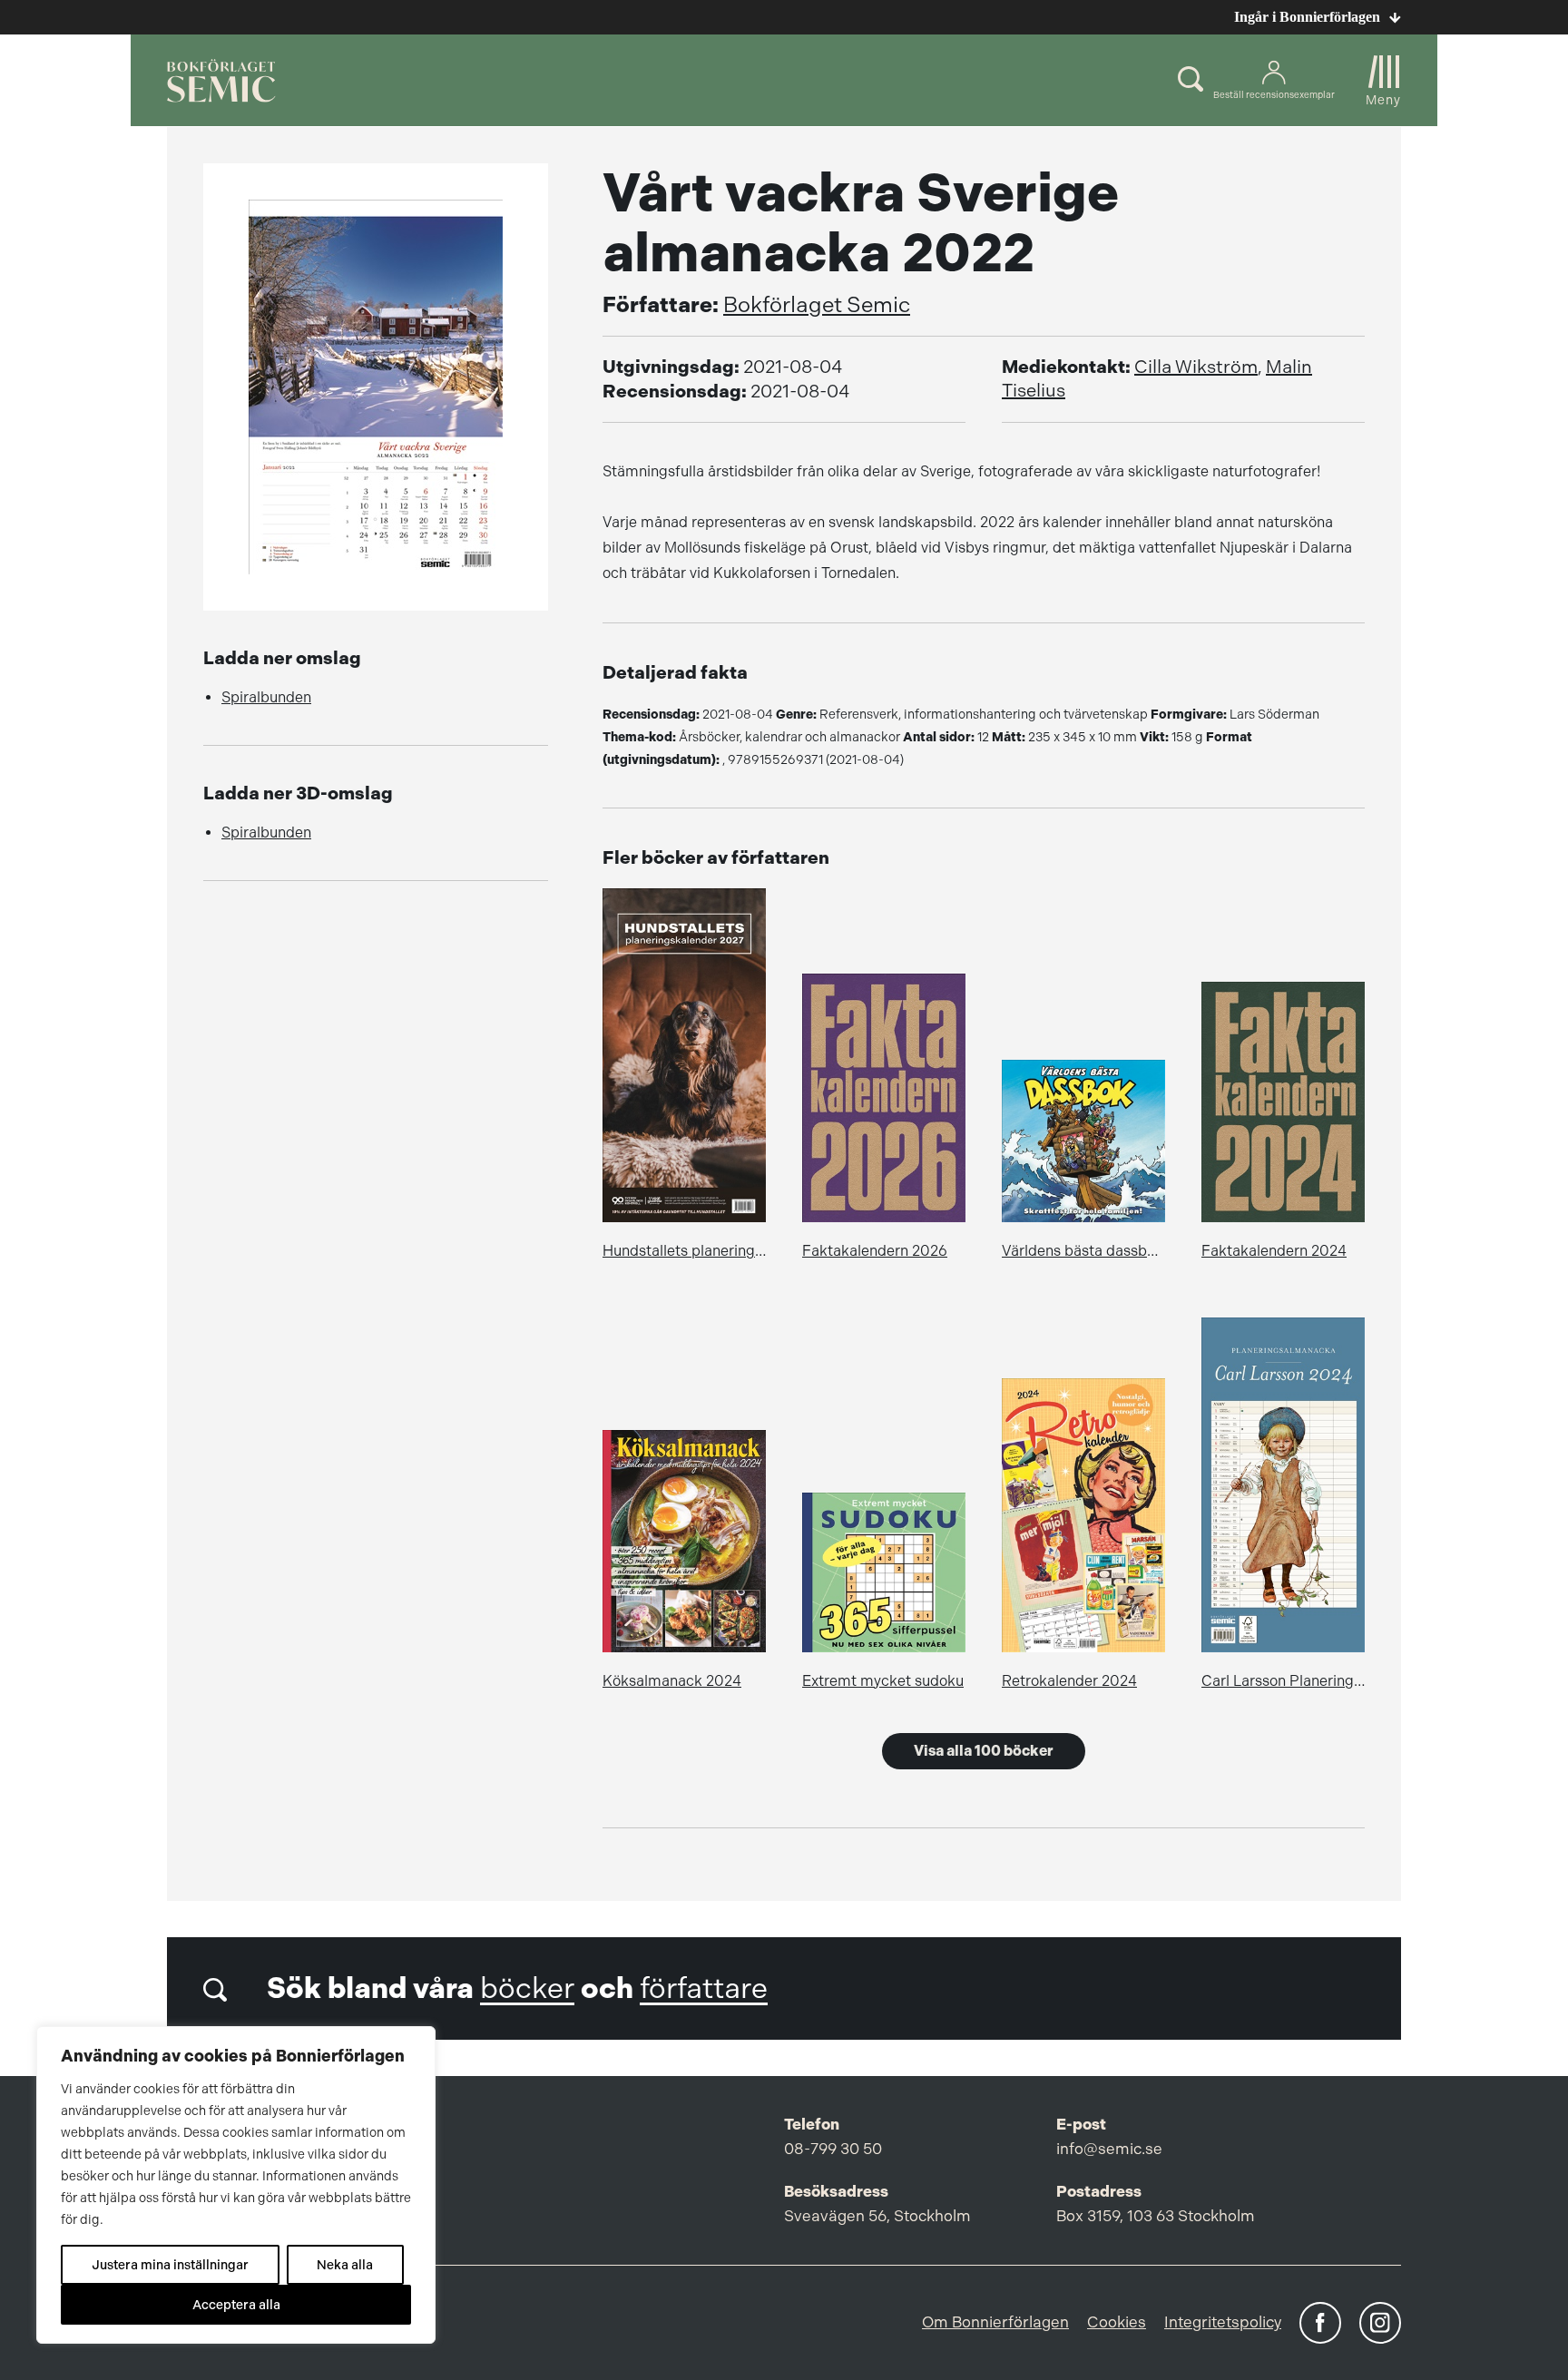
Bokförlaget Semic (817, 305)
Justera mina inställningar (170, 2265)
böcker (527, 1988)
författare (704, 1988)
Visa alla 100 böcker (984, 1751)
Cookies (1117, 2322)
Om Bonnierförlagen (995, 2322)
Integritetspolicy (1223, 2322)
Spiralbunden (266, 697)
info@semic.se (1109, 2149)
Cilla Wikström (1196, 367)
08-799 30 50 (833, 2149)
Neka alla (345, 2265)
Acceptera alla (236, 2305)
